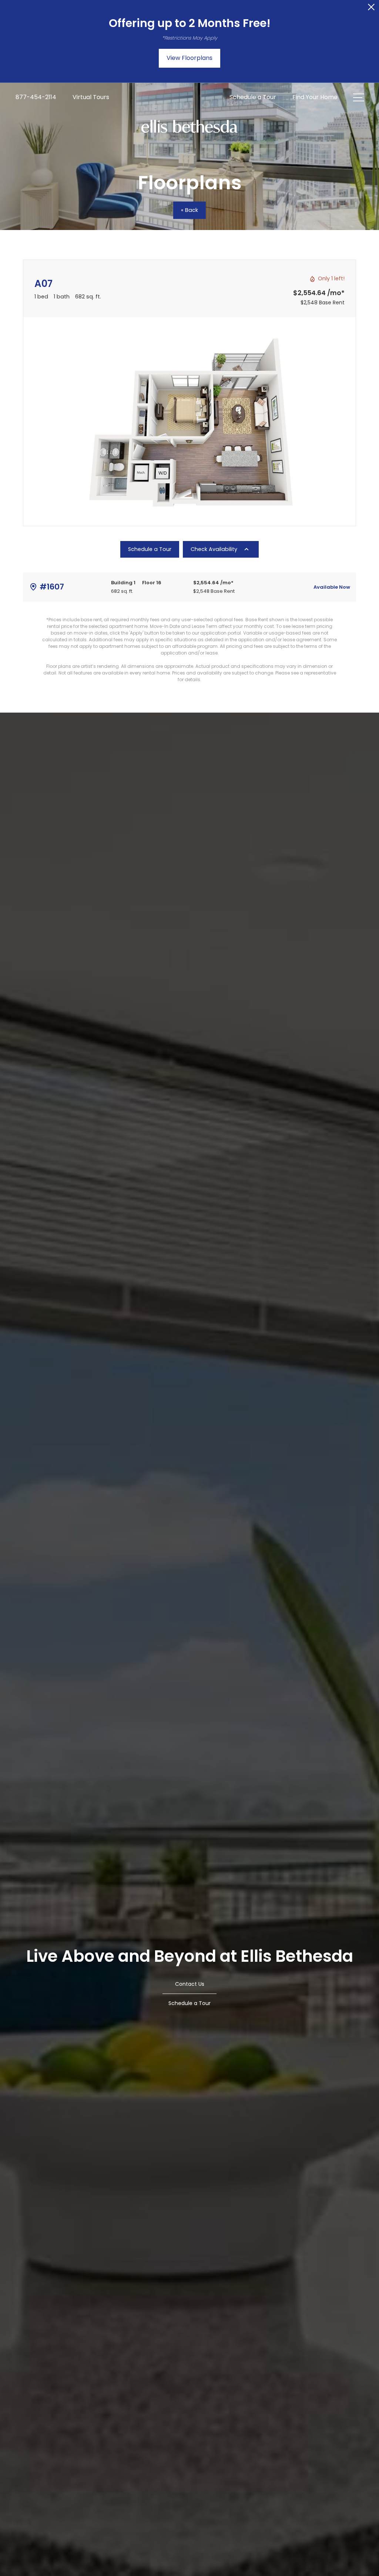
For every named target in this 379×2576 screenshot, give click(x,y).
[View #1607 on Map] (33, 587)
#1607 (52, 587)
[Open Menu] (359, 97)
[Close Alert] (371, 9)
